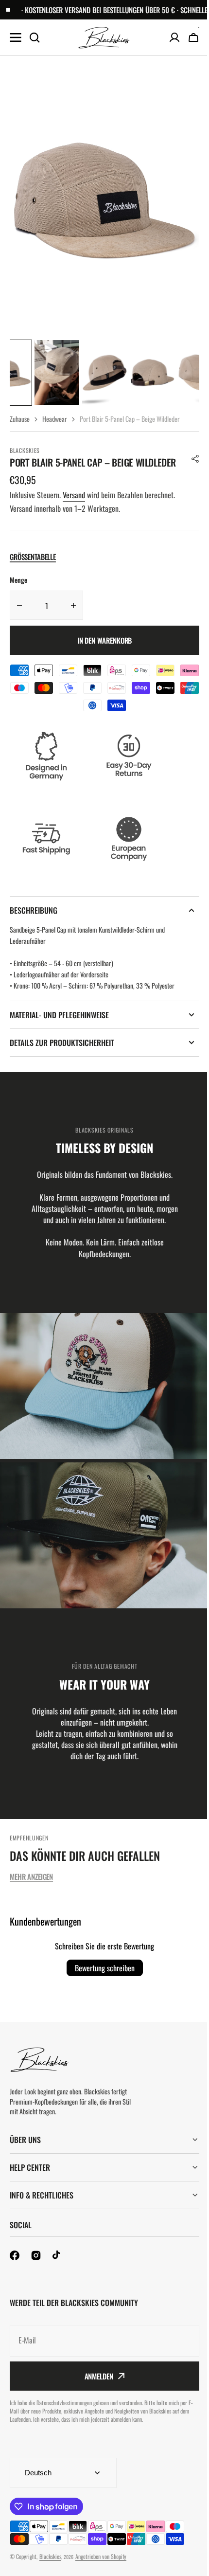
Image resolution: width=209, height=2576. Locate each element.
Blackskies (50, 2567)
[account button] (174, 37)
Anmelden (95, 2387)
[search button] (35, 37)
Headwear (55, 419)
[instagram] (36, 2267)
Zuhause (20, 419)
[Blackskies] (104, 38)
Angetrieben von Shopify (101, 2567)
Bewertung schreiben (105, 1968)
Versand (74, 495)
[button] (195, 459)
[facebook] (15, 2267)
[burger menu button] (16, 37)
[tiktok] (57, 2267)
